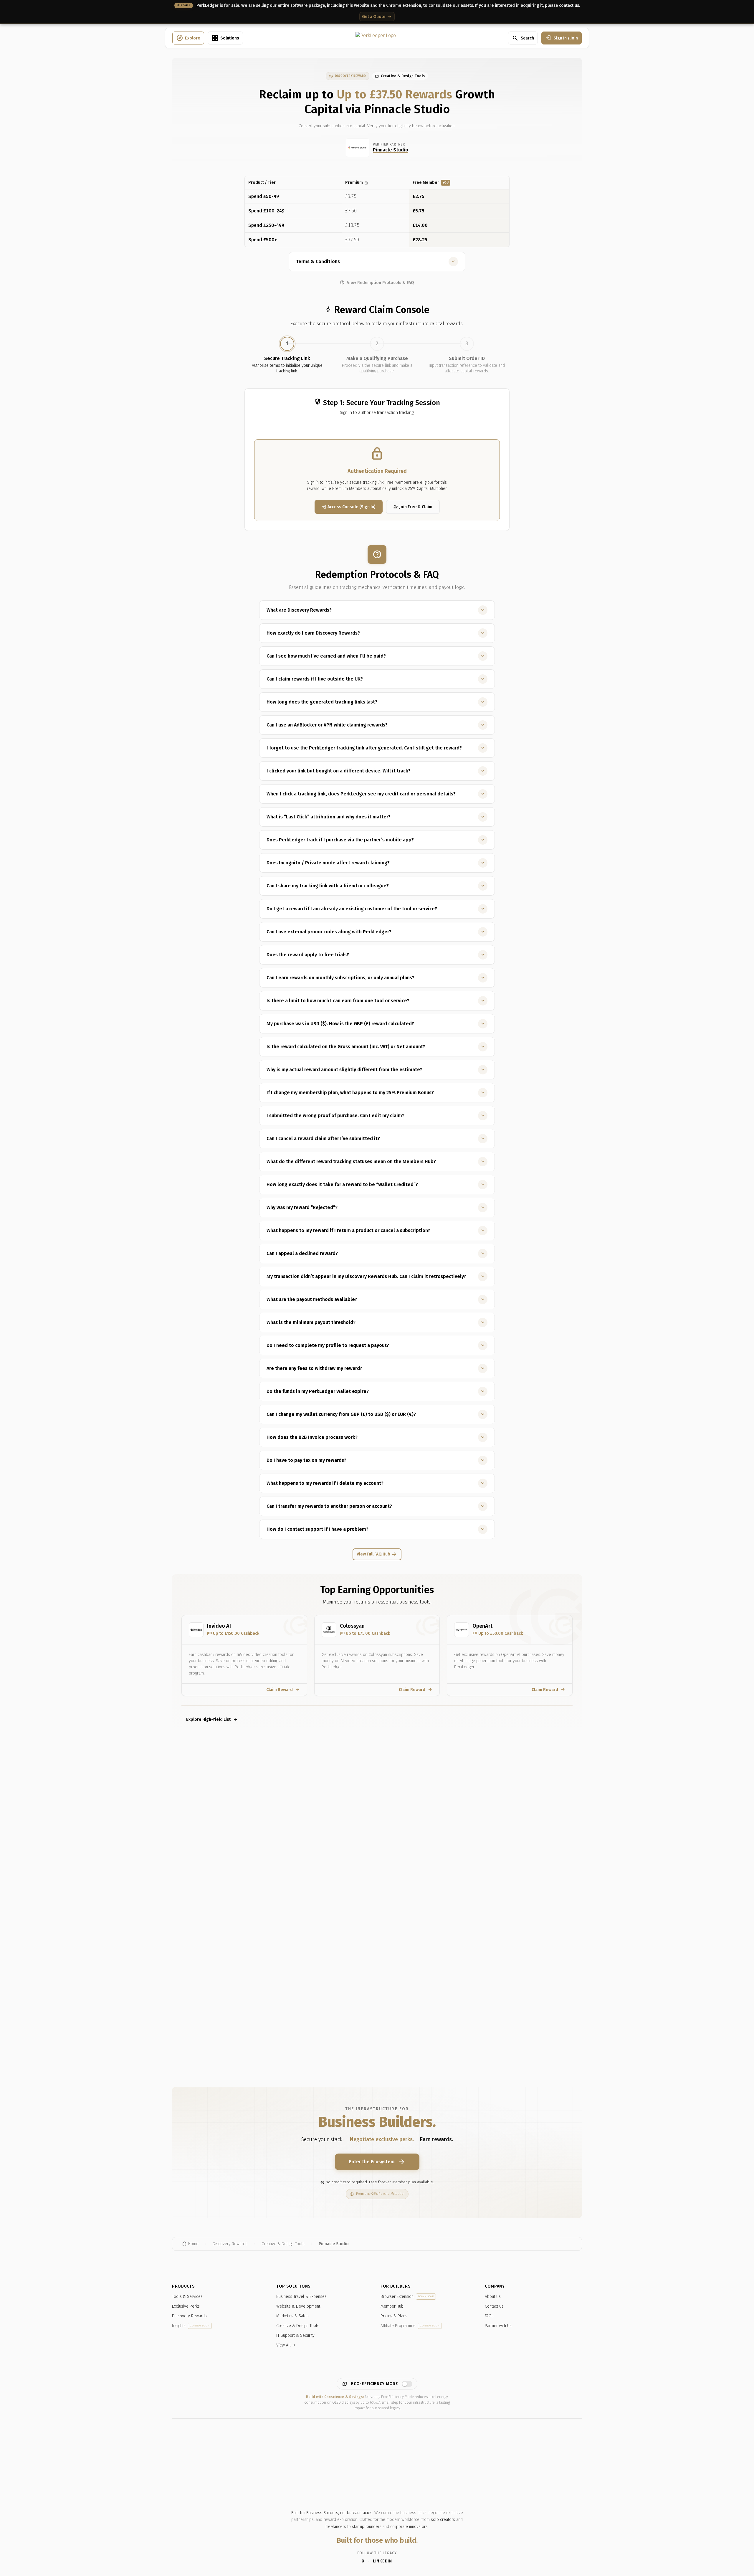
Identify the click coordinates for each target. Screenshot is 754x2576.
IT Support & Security (295, 2335)
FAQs (489, 2316)
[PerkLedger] (376, 38)
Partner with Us (498, 2326)
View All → (286, 2345)
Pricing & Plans (394, 2316)
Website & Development (298, 2306)
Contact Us (494, 2306)
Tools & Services (187, 2297)
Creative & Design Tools (298, 2326)
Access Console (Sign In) (349, 507)
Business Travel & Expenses (301, 2297)
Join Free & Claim (413, 507)
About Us (493, 2297)
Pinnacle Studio (391, 150)
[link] (348, 76)
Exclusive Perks (186, 2306)
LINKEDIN (382, 2561)
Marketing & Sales (292, 2316)
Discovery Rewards (189, 2316)
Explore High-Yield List (212, 1719)
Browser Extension (407, 2297)
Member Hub (392, 2306)
